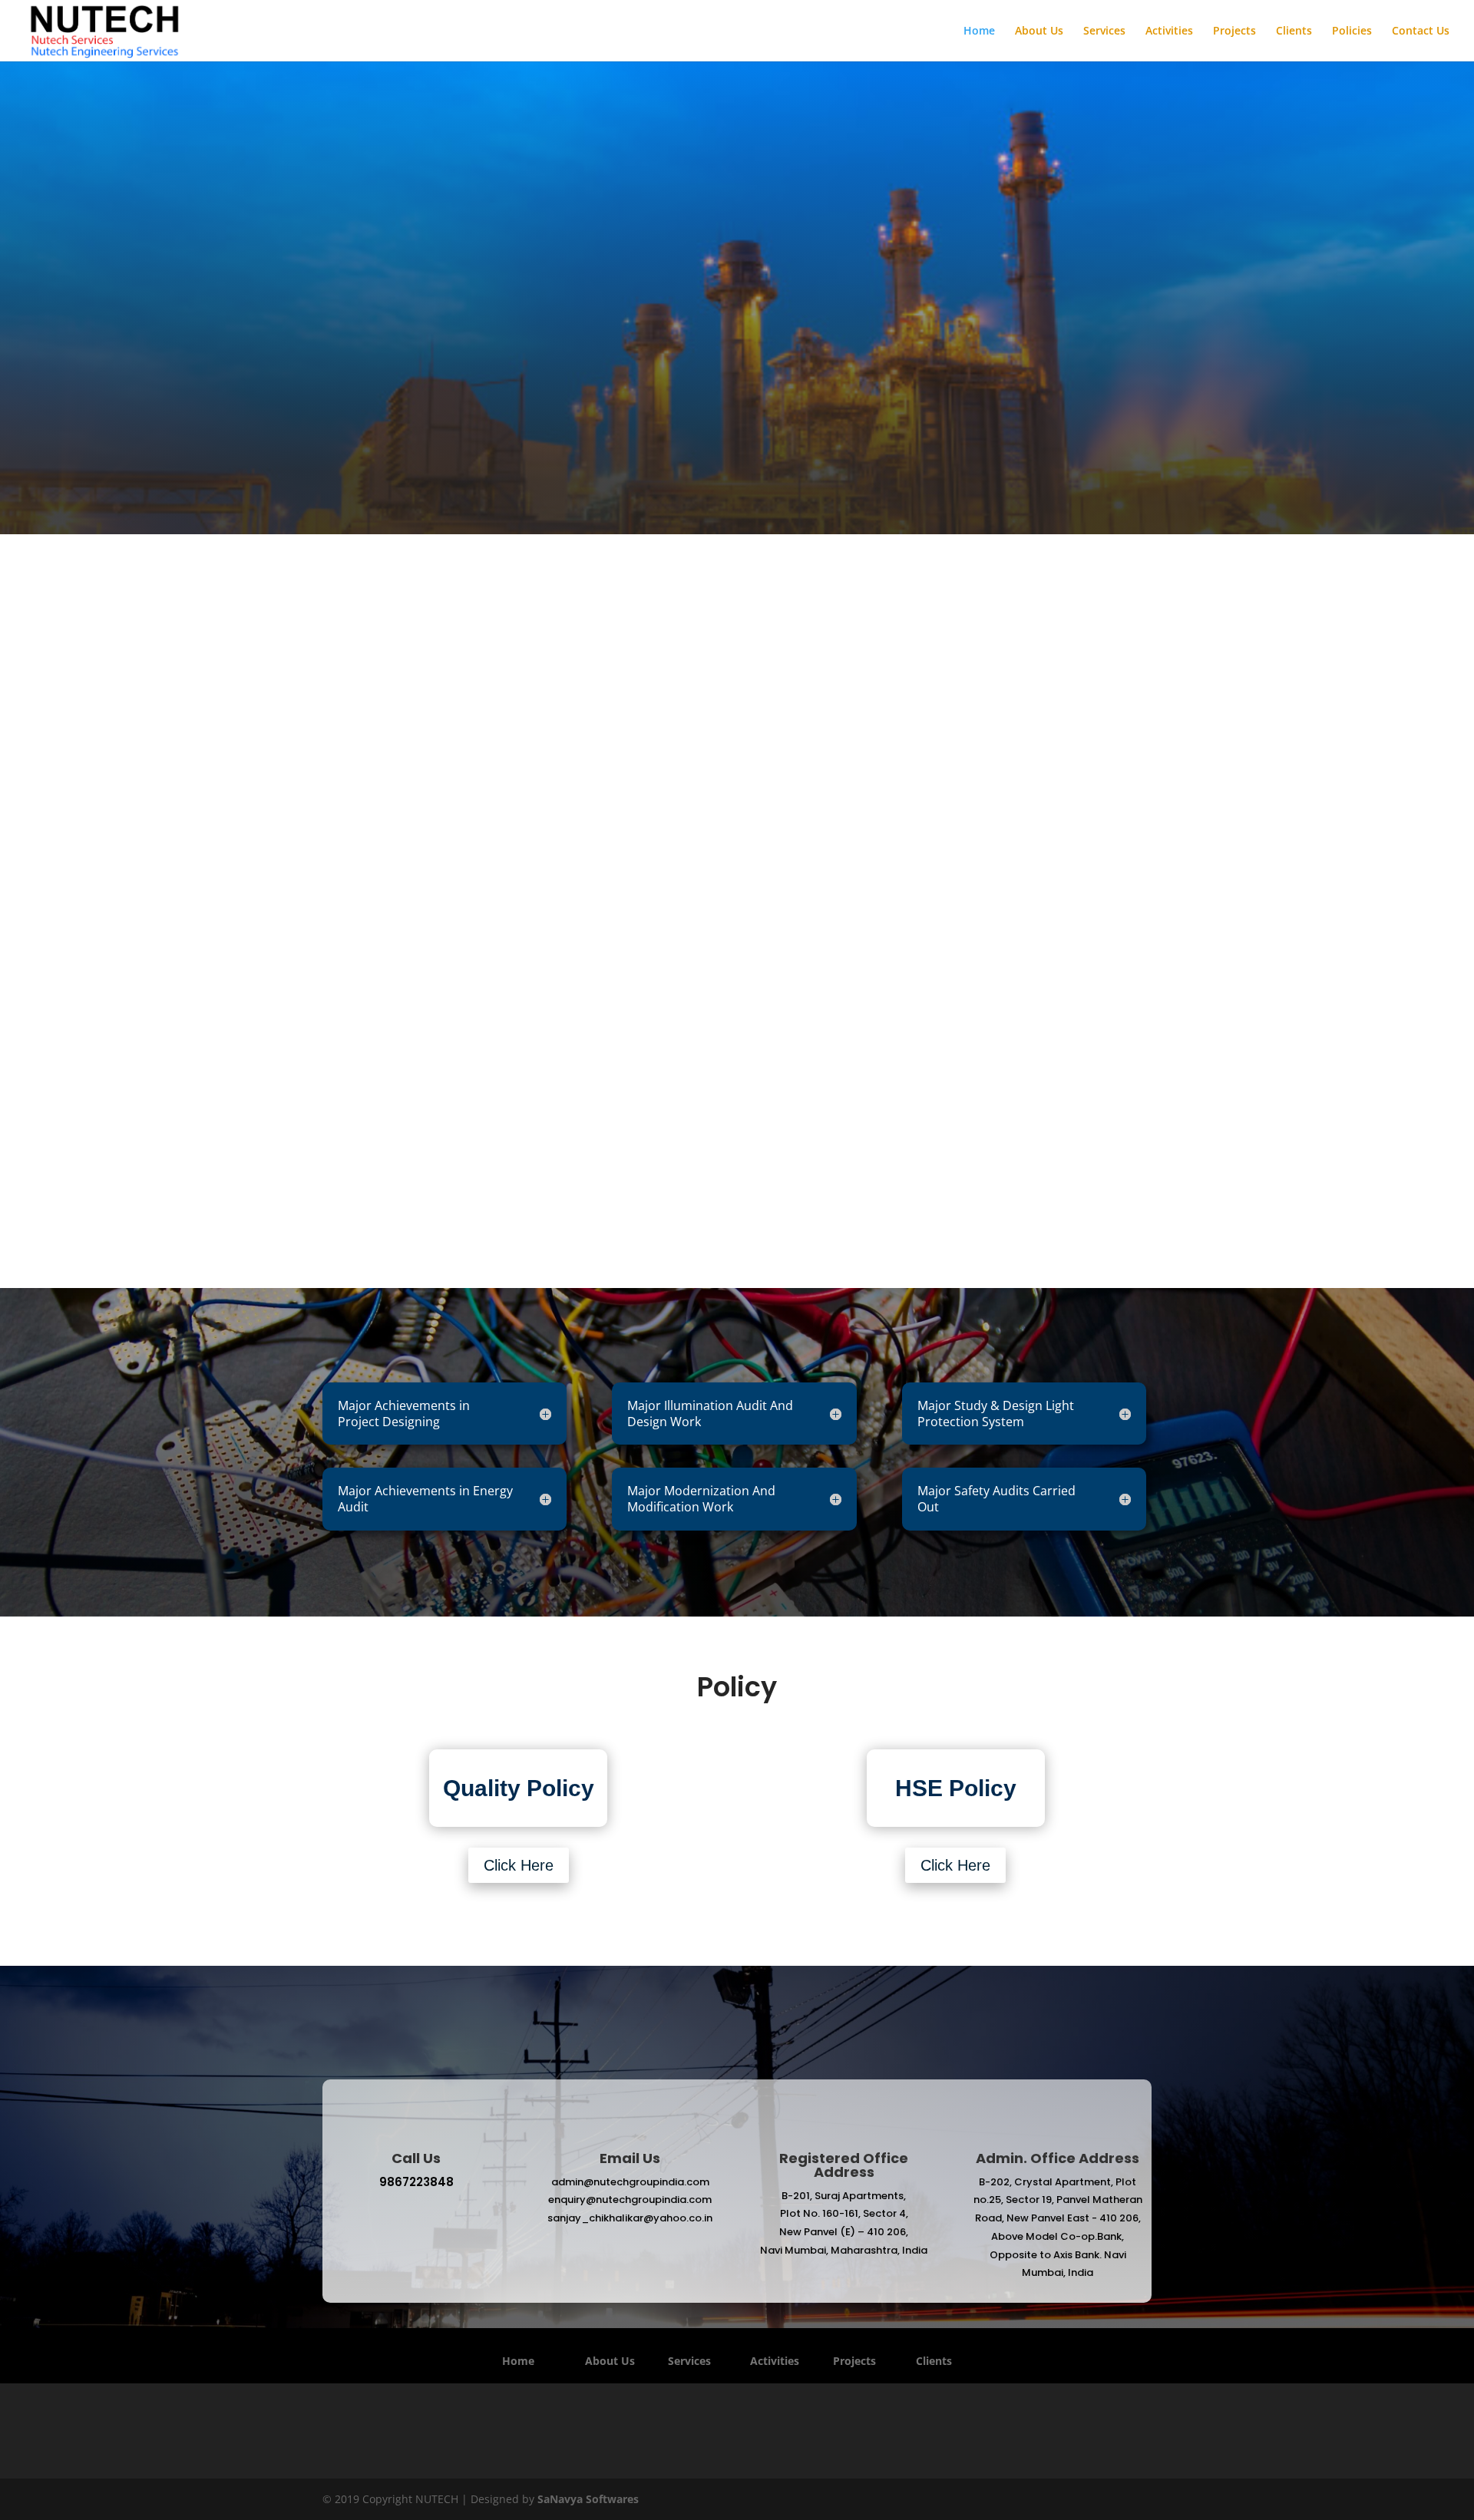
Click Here (519, 1865)
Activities (1169, 31)
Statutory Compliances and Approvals (1044, 806)
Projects (1234, 31)
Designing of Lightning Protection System (635, 825)
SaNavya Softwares (588, 2499)
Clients (1294, 31)
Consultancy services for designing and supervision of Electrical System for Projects (427, 811)
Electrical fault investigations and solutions (901, 1091)
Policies (1352, 31)
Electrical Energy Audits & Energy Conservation (839, 810)
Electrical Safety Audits (573, 1084)
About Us (1039, 31)
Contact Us (1421, 31)
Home (979, 31)
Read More (737, 1243)
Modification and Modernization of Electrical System (1064, 1091)
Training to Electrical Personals (737, 1084)
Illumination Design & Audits (410, 1060)
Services (1104, 31)
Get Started (474, 415)
